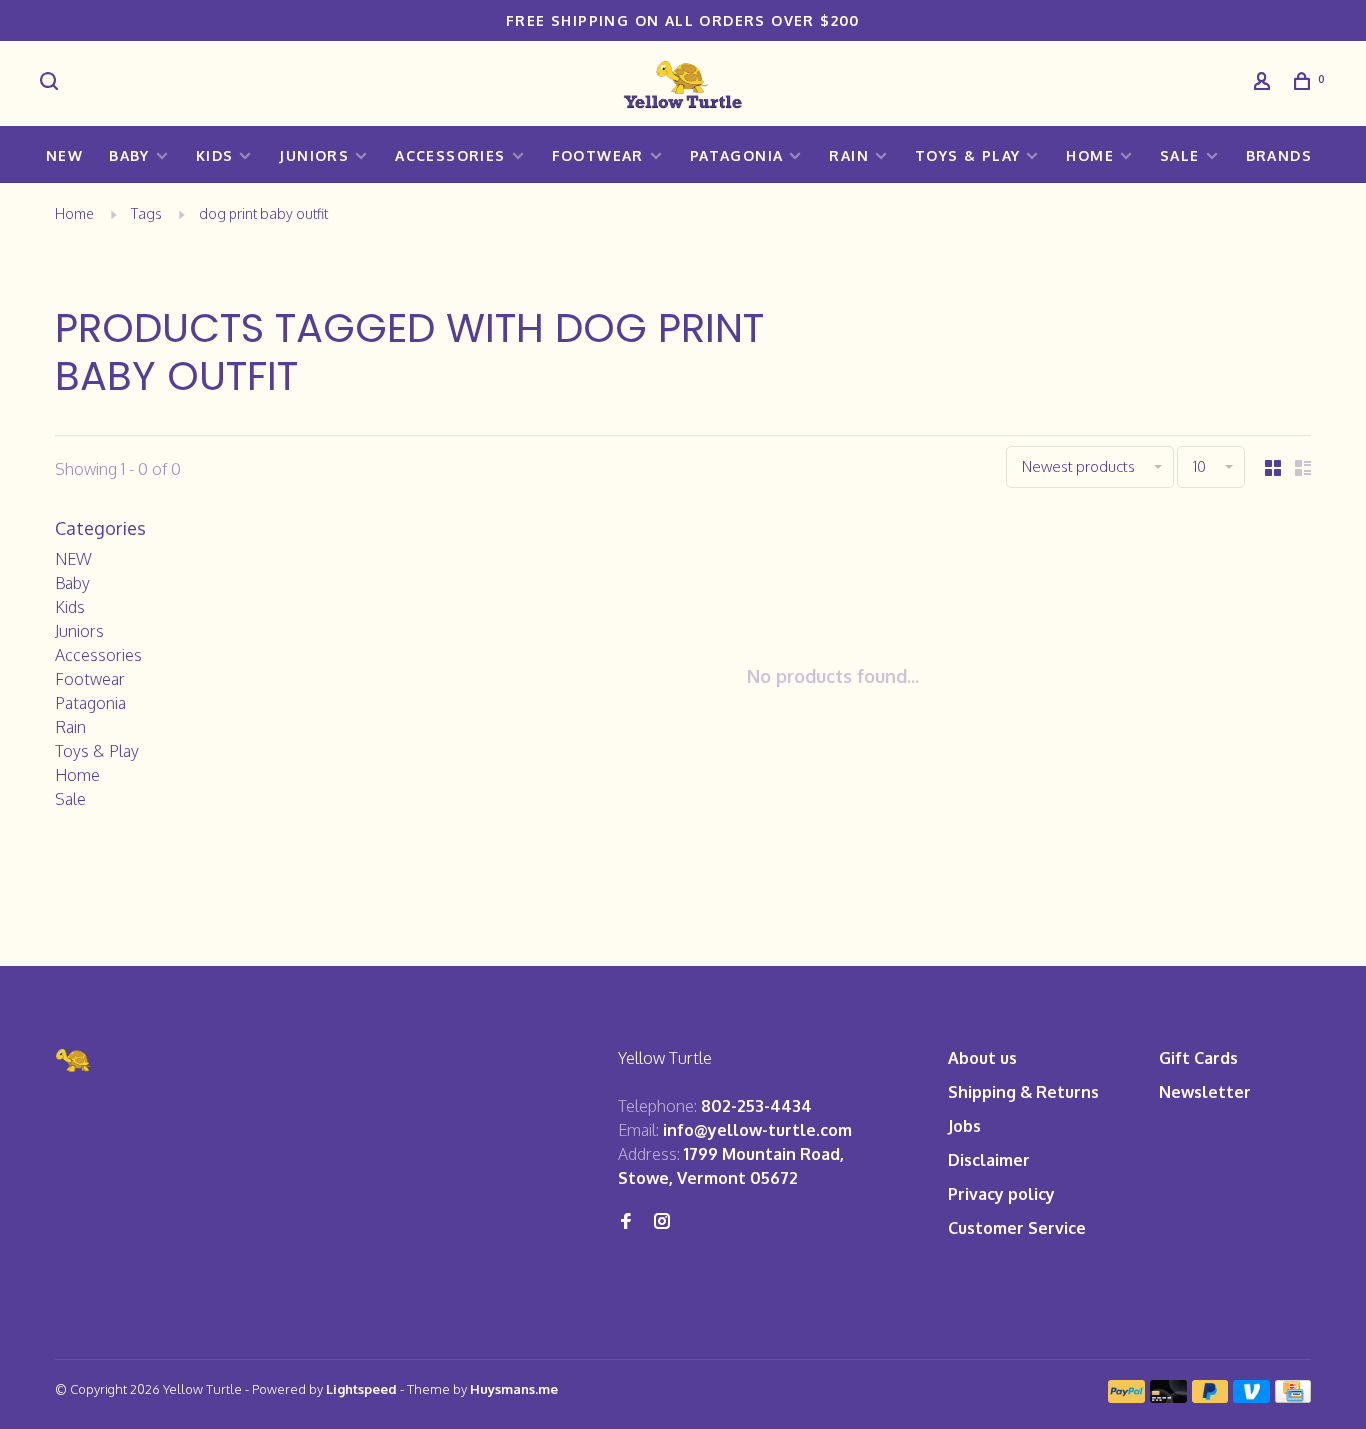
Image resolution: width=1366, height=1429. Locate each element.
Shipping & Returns (1023, 1092)
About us (982, 1058)
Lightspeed (361, 1389)
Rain (849, 155)
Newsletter (1205, 1092)
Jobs (964, 1126)
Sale (1180, 155)
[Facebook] (626, 1222)
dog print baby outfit (263, 213)
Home (1090, 155)
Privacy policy (1001, 1194)
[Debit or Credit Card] (1168, 1397)
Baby (129, 155)
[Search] (52, 83)
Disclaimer (989, 1160)
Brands (1279, 155)
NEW (64, 155)
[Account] (1265, 83)
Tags (146, 213)
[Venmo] (1251, 1397)
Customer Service (1017, 1228)
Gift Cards (1198, 1058)
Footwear (598, 155)
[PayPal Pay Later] (1210, 1397)
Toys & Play (967, 155)
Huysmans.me (514, 1389)
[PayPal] (1126, 1397)
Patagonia (737, 155)
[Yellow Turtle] (74, 1060)
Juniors (314, 155)
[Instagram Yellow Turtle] (662, 1222)
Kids (215, 155)
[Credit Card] (1293, 1397)
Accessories (450, 155)
